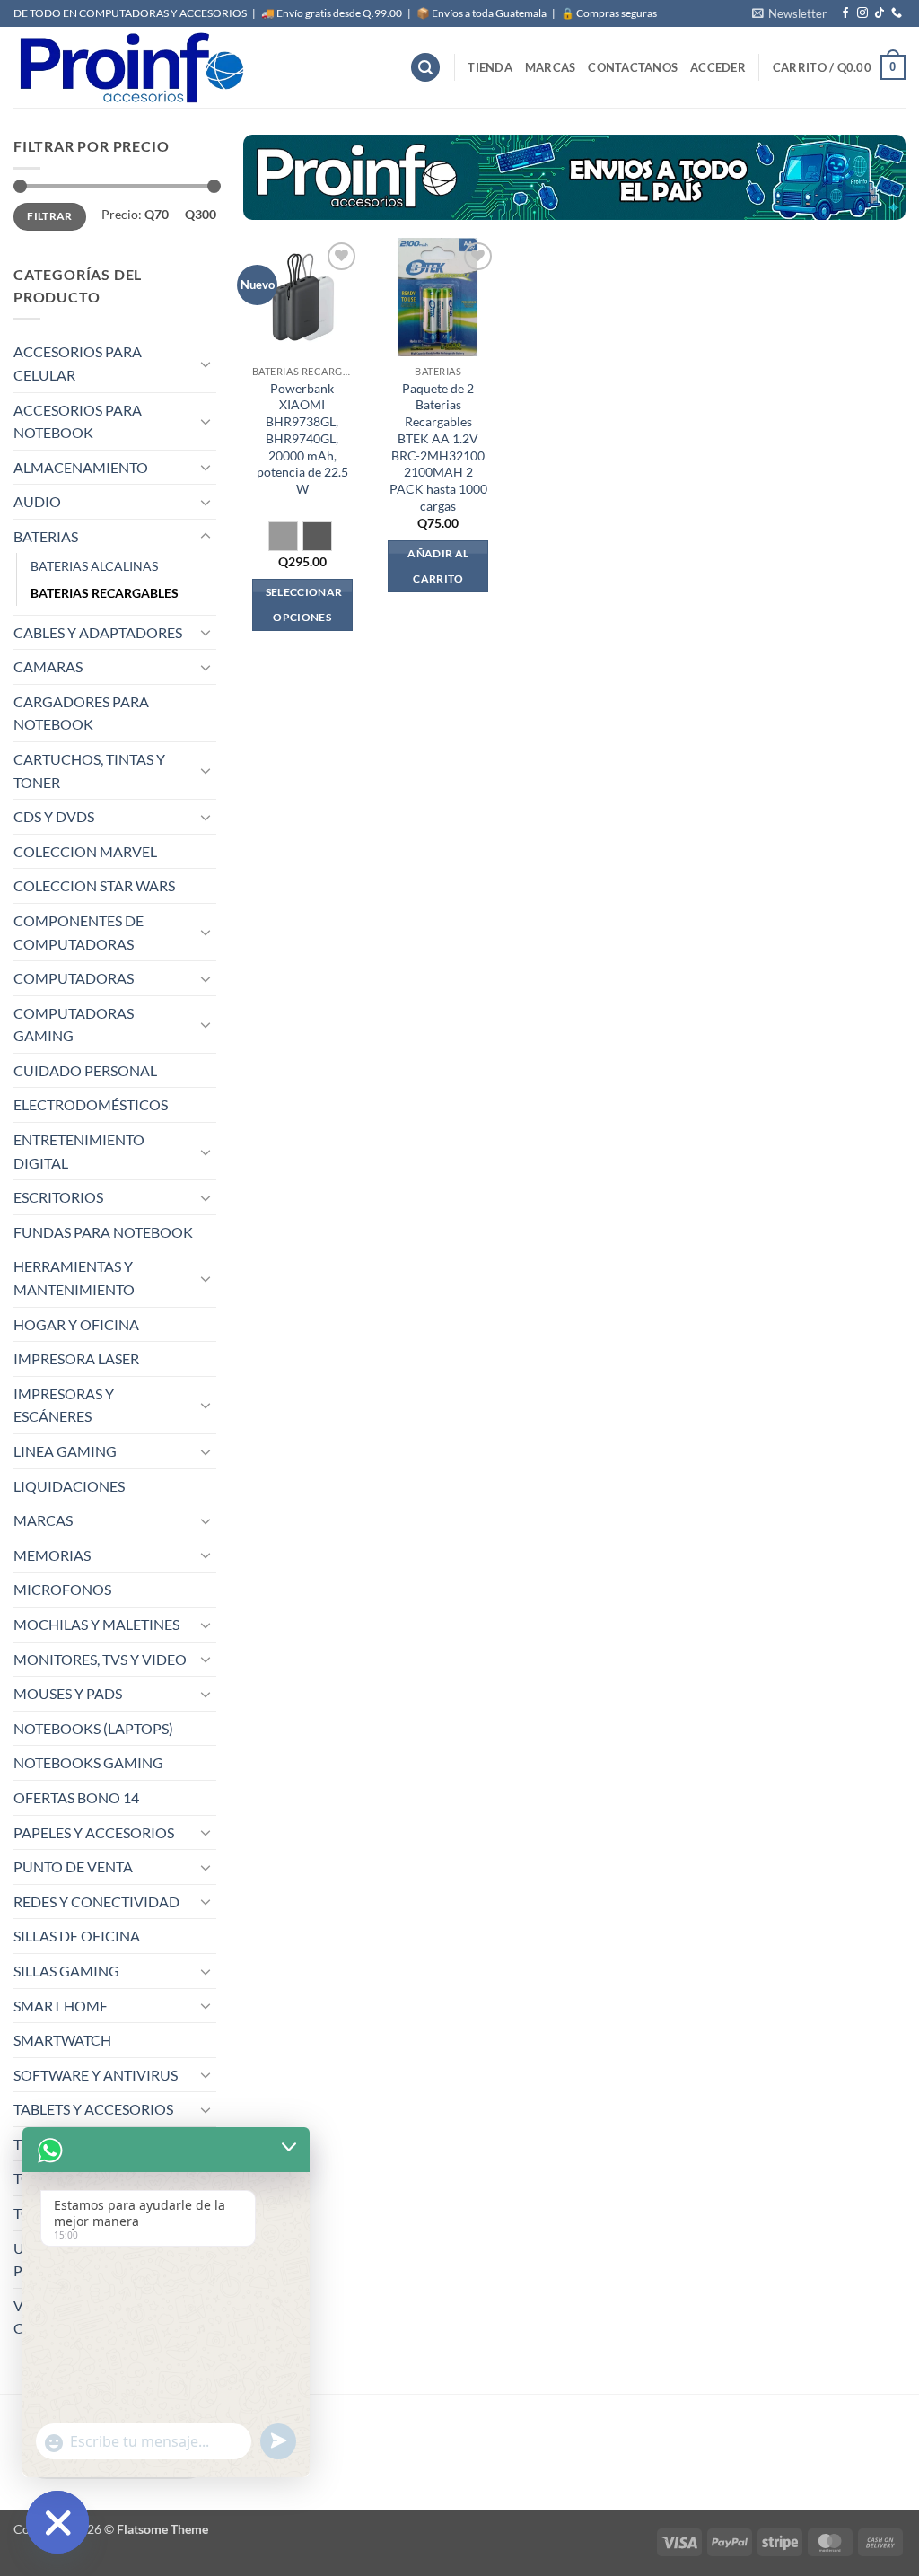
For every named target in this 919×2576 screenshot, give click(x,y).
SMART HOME (61, 2006)
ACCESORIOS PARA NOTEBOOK (78, 421)
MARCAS (551, 67)
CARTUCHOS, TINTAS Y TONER (89, 771)
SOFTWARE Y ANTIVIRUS (96, 2075)
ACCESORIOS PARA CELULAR (78, 363)
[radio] (283, 536)
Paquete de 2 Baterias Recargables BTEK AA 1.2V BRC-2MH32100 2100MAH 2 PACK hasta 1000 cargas (438, 447)
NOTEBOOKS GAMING (88, 1762)
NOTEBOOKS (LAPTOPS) (93, 1728)
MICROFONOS (62, 1589)
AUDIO (37, 501)
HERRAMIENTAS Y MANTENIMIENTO (74, 1278)
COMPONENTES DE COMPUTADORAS (79, 932)
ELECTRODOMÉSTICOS (91, 1104)
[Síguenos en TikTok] (880, 13)
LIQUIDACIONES (69, 1486)
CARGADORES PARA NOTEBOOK (81, 713)
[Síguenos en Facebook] (845, 13)
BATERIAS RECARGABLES (105, 593)
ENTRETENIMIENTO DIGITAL (79, 1151)
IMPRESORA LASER (76, 1358)
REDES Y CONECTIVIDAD (96, 1901)
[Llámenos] (897, 13)
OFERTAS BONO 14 (76, 1797)
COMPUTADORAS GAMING (74, 1025)
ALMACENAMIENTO (81, 467)
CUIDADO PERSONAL (85, 1070)
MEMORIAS (52, 1555)
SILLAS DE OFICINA (77, 1936)
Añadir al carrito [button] (438, 566)
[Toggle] (206, 364)
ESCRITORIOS (58, 1197)
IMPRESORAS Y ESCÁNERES (64, 1405)
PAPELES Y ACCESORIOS (94, 1832)
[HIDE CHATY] (57, 2522)
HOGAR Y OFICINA (76, 1324)
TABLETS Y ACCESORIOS (93, 2109)
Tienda (490, 67)
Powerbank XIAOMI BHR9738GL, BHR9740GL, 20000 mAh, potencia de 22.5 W (302, 438)
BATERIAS (46, 536)
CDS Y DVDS (54, 816)
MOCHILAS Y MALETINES (96, 1624)
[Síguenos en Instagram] (862, 13)
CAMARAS (48, 666)
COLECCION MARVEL (85, 851)
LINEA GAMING (65, 1451)
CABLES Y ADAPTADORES (98, 632)
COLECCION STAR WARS (94, 885)
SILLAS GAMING (66, 1971)
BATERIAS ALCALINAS (94, 566)
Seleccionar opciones (304, 605)
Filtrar (50, 216)
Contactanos (633, 67)
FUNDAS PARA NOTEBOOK (103, 1232)
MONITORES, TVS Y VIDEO (100, 1659)
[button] (789, 13)
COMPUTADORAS (74, 978)
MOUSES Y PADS (68, 1693)
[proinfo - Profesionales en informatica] (130, 67)
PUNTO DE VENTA (73, 1866)
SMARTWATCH (62, 2040)
